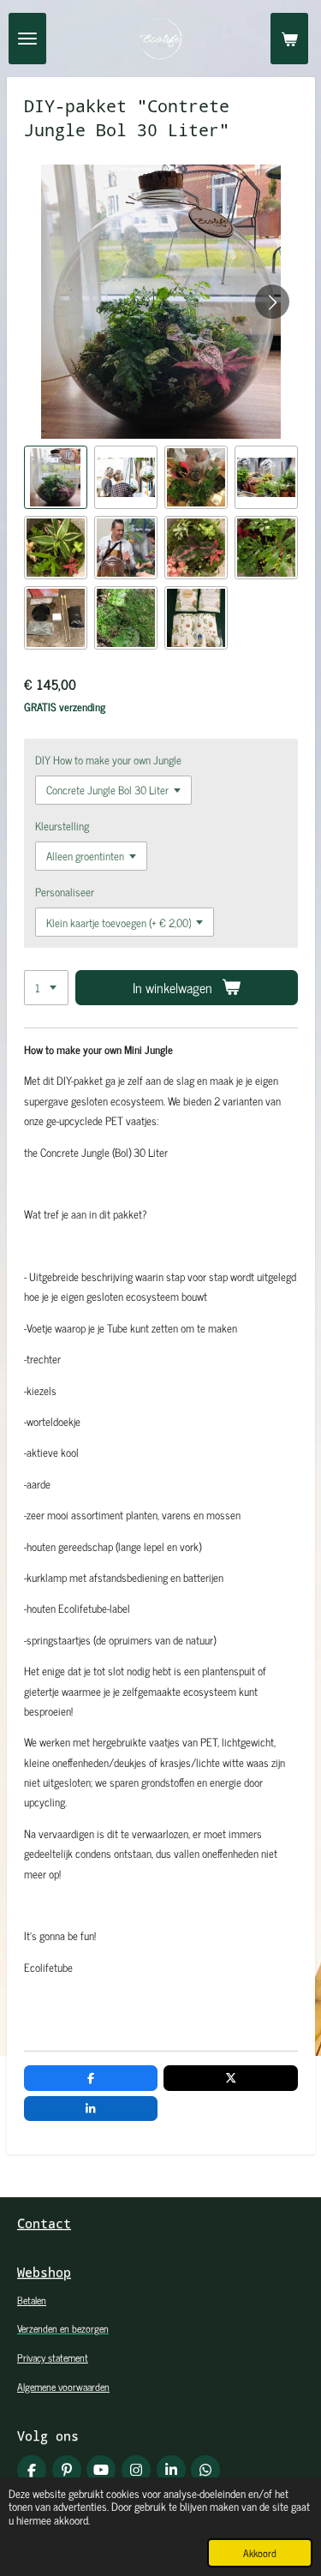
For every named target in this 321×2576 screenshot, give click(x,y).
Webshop (44, 2272)
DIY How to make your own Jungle (108, 760)
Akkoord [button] (260, 2553)
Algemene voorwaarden (63, 2387)
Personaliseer (65, 892)
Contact (44, 2223)
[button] (56, 477)
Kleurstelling (62, 826)
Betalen (32, 2300)
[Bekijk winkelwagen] (289, 39)
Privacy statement (53, 2357)
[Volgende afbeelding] (272, 302)
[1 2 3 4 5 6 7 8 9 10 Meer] (46, 988)
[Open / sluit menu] (27, 39)
